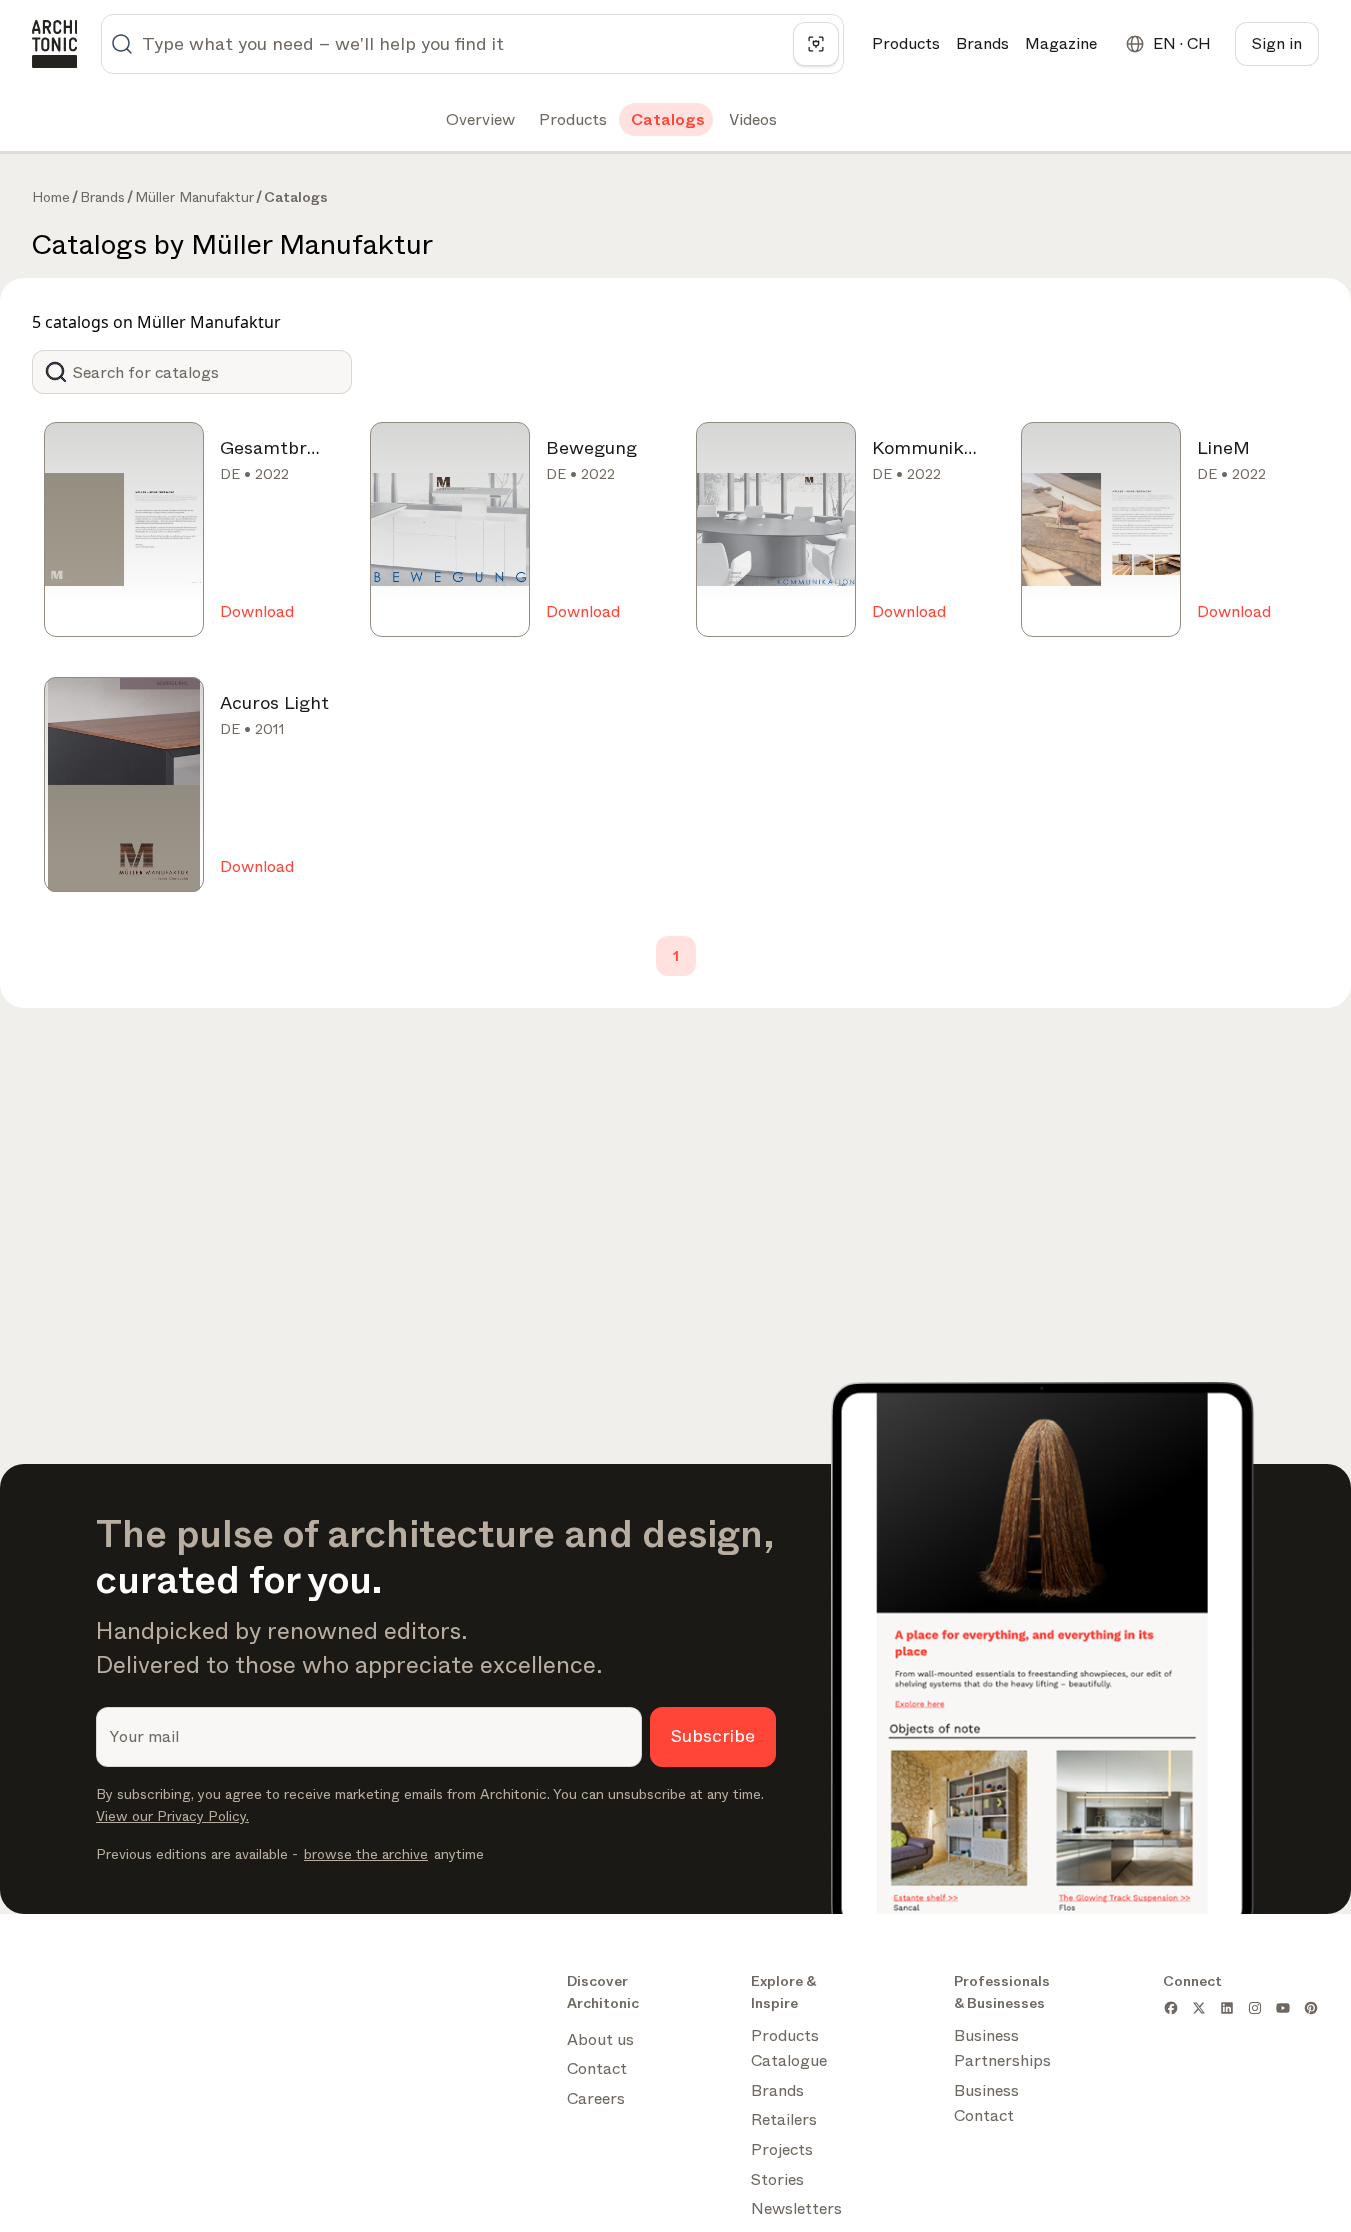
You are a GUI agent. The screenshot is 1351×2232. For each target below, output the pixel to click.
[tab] (478, 120)
